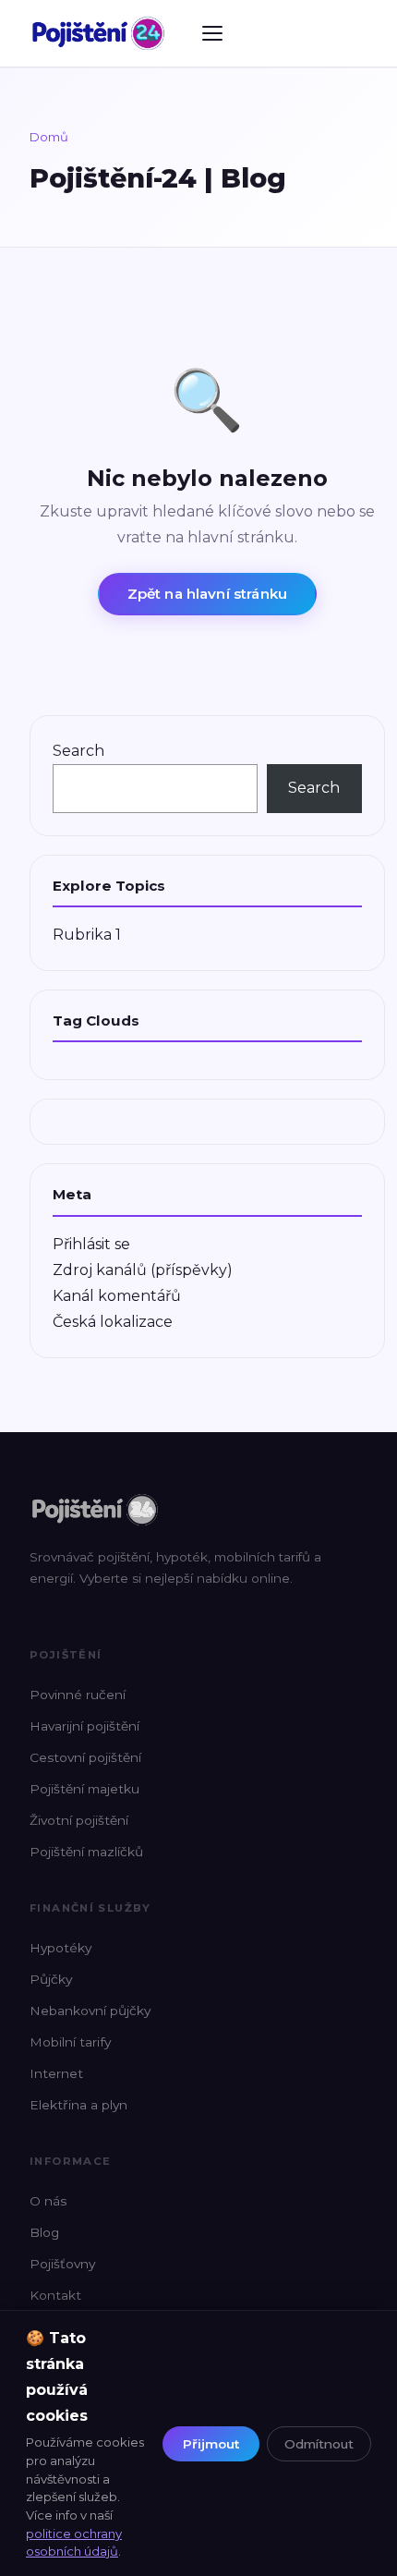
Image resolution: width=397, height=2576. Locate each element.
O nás (48, 2201)
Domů (49, 137)
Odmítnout (319, 2444)
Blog (44, 2232)
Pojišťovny (62, 2264)
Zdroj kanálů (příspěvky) (143, 1270)
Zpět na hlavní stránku (207, 594)
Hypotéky (60, 1948)
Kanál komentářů (117, 1296)
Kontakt (55, 2295)
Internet (56, 2073)
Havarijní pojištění (84, 1726)
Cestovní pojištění (85, 1757)
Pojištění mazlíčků (86, 1852)
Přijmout (211, 2444)
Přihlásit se (91, 1244)
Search (78, 751)
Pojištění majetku (84, 1789)
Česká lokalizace (113, 1322)
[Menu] (212, 33)
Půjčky (51, 1979)
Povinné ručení (78, 1695)
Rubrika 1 (87, 935)
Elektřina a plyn (78, 2105)
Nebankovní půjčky (90, 2011)
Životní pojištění (79, 1820)
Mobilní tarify (70, 2042)
